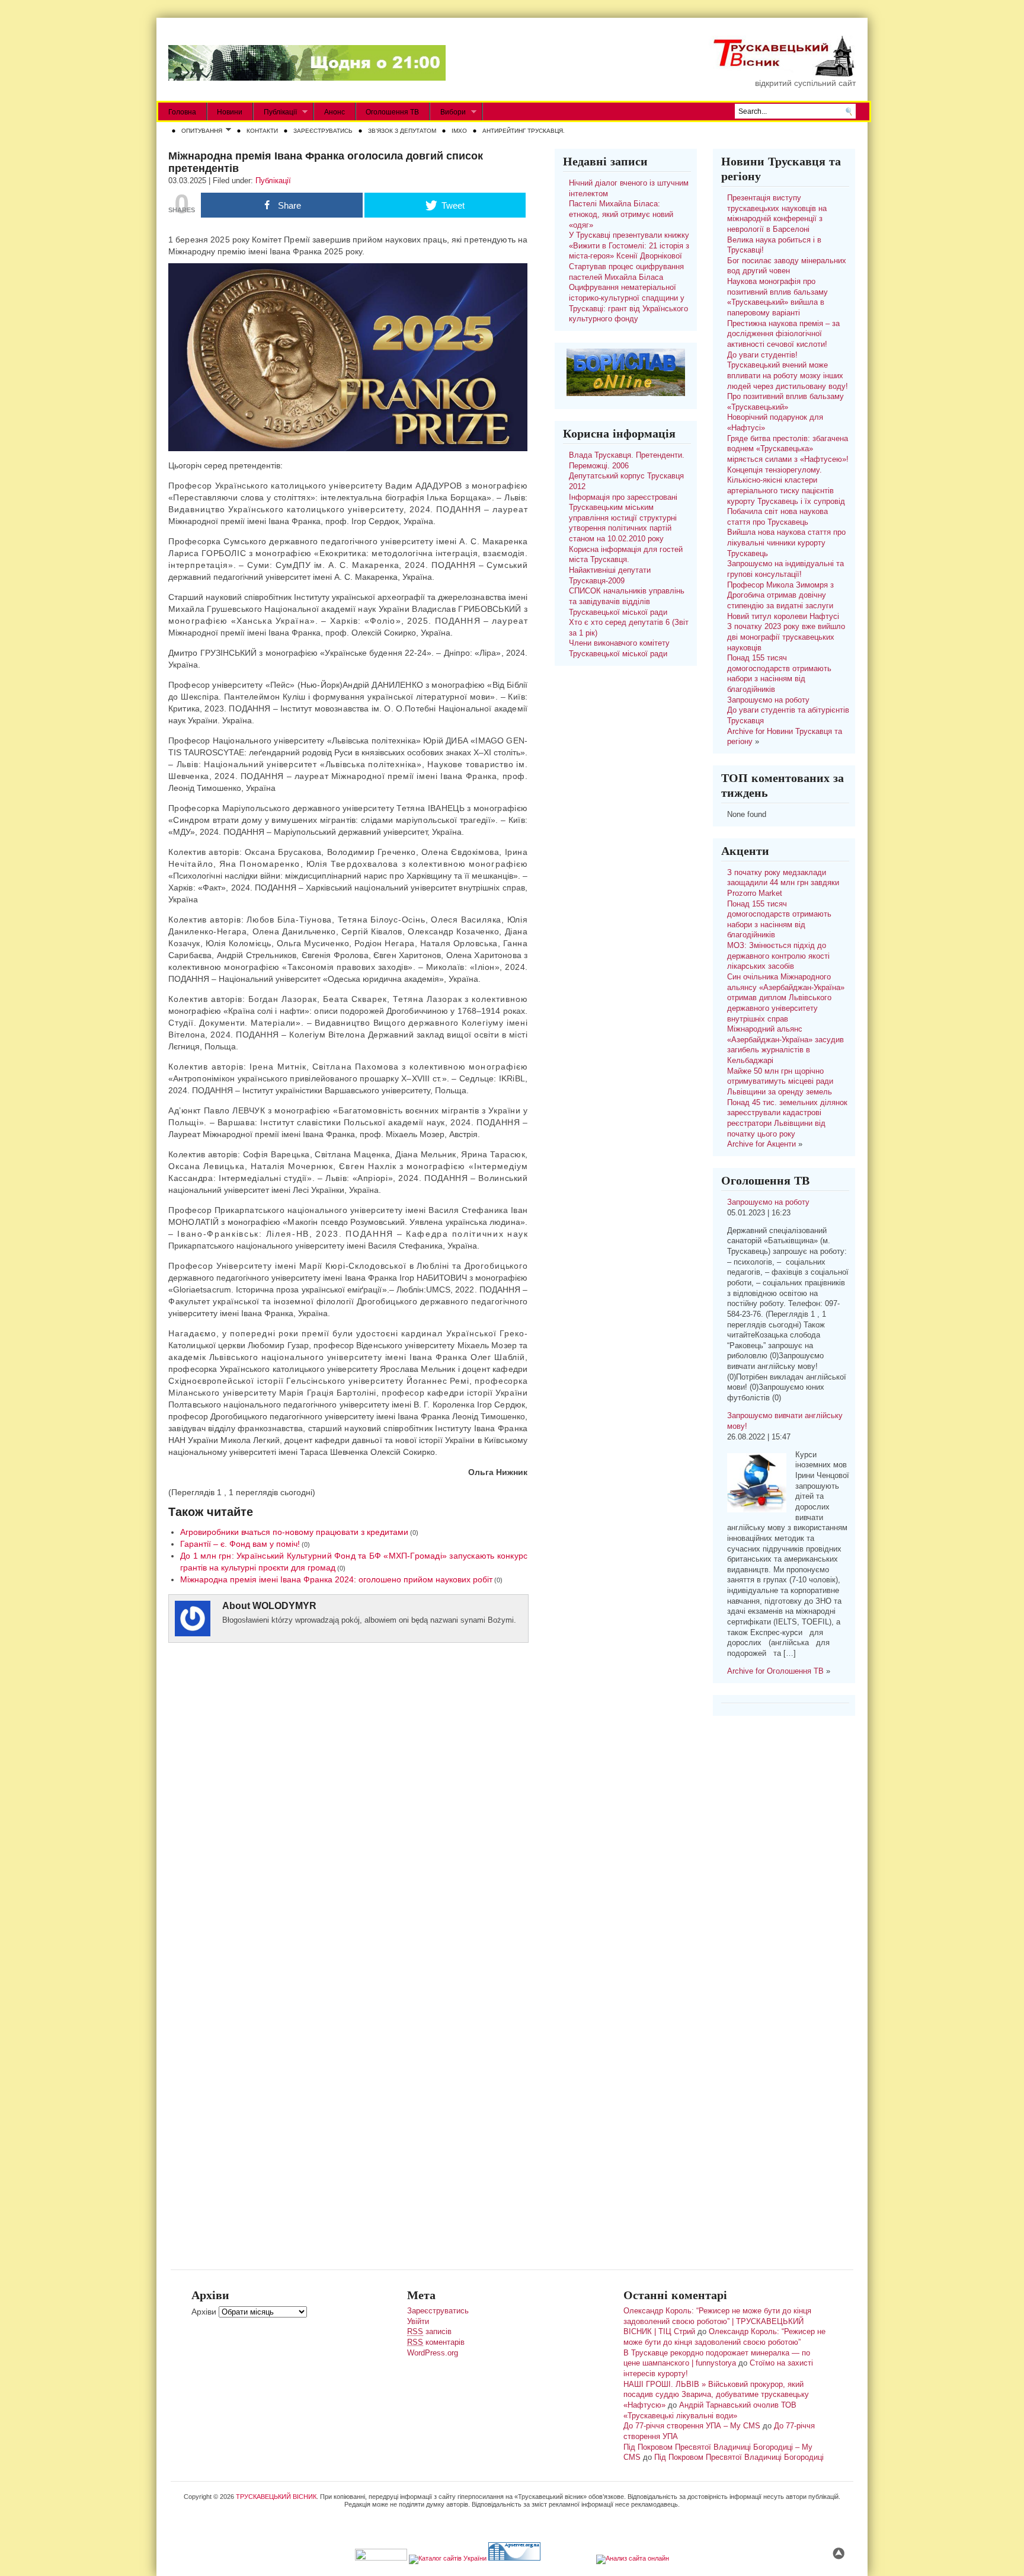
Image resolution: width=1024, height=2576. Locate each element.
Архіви (204, 2312)
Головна (182, 112)
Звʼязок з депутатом (402, 131)
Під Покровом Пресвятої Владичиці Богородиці (739, 2457)
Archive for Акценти (761, 1144)
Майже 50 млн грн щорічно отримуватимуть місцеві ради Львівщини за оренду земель (780, 1082)
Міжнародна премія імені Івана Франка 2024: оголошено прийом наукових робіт (336, 1579)
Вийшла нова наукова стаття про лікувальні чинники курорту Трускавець (786, 543)
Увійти (418, 2322)
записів (429, 2332)
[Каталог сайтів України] (448, 2558)
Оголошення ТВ (392, 112)
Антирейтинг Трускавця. (524, 131)
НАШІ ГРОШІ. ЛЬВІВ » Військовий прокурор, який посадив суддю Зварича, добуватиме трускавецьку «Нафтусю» (716, 2395)
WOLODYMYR (284, 1606)
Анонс (335, 112)
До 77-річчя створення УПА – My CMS (692, 2426)
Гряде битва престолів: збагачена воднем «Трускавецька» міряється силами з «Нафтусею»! (788, 449)
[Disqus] (348, 1806)
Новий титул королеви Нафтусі (783, 617)
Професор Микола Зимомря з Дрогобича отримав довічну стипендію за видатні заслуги (780, 596)
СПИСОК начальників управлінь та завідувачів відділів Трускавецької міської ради (627, 601)
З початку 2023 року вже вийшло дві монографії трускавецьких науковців (786, 637)
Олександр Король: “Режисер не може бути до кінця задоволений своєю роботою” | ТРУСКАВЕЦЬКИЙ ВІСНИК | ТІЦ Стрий (717, 2321)
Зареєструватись (323, 131)
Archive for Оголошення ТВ (775, 1671)
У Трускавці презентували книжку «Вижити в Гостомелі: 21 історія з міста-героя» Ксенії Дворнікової (629, 246)
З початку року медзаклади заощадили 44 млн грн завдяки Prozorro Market (783, 883)
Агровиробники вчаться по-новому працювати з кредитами (294, 1532)
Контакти (262, 131)
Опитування (199, 132)
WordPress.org (433, 2353)
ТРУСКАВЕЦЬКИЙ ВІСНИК (276, 2497)
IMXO (459, 131)
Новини (230, 112)
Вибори (448, 112)
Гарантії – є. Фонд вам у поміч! (240, 1544)
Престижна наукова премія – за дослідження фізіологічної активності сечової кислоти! (783, 334)
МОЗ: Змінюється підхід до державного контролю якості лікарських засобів (778, 956)
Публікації (275, 112)
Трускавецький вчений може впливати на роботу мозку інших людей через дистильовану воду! (788, 376)
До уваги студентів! (762, 355)
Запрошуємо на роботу (768, 700)
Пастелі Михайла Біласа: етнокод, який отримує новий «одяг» (621, 214)
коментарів (436, 2342)
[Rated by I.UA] (381, 2558)
